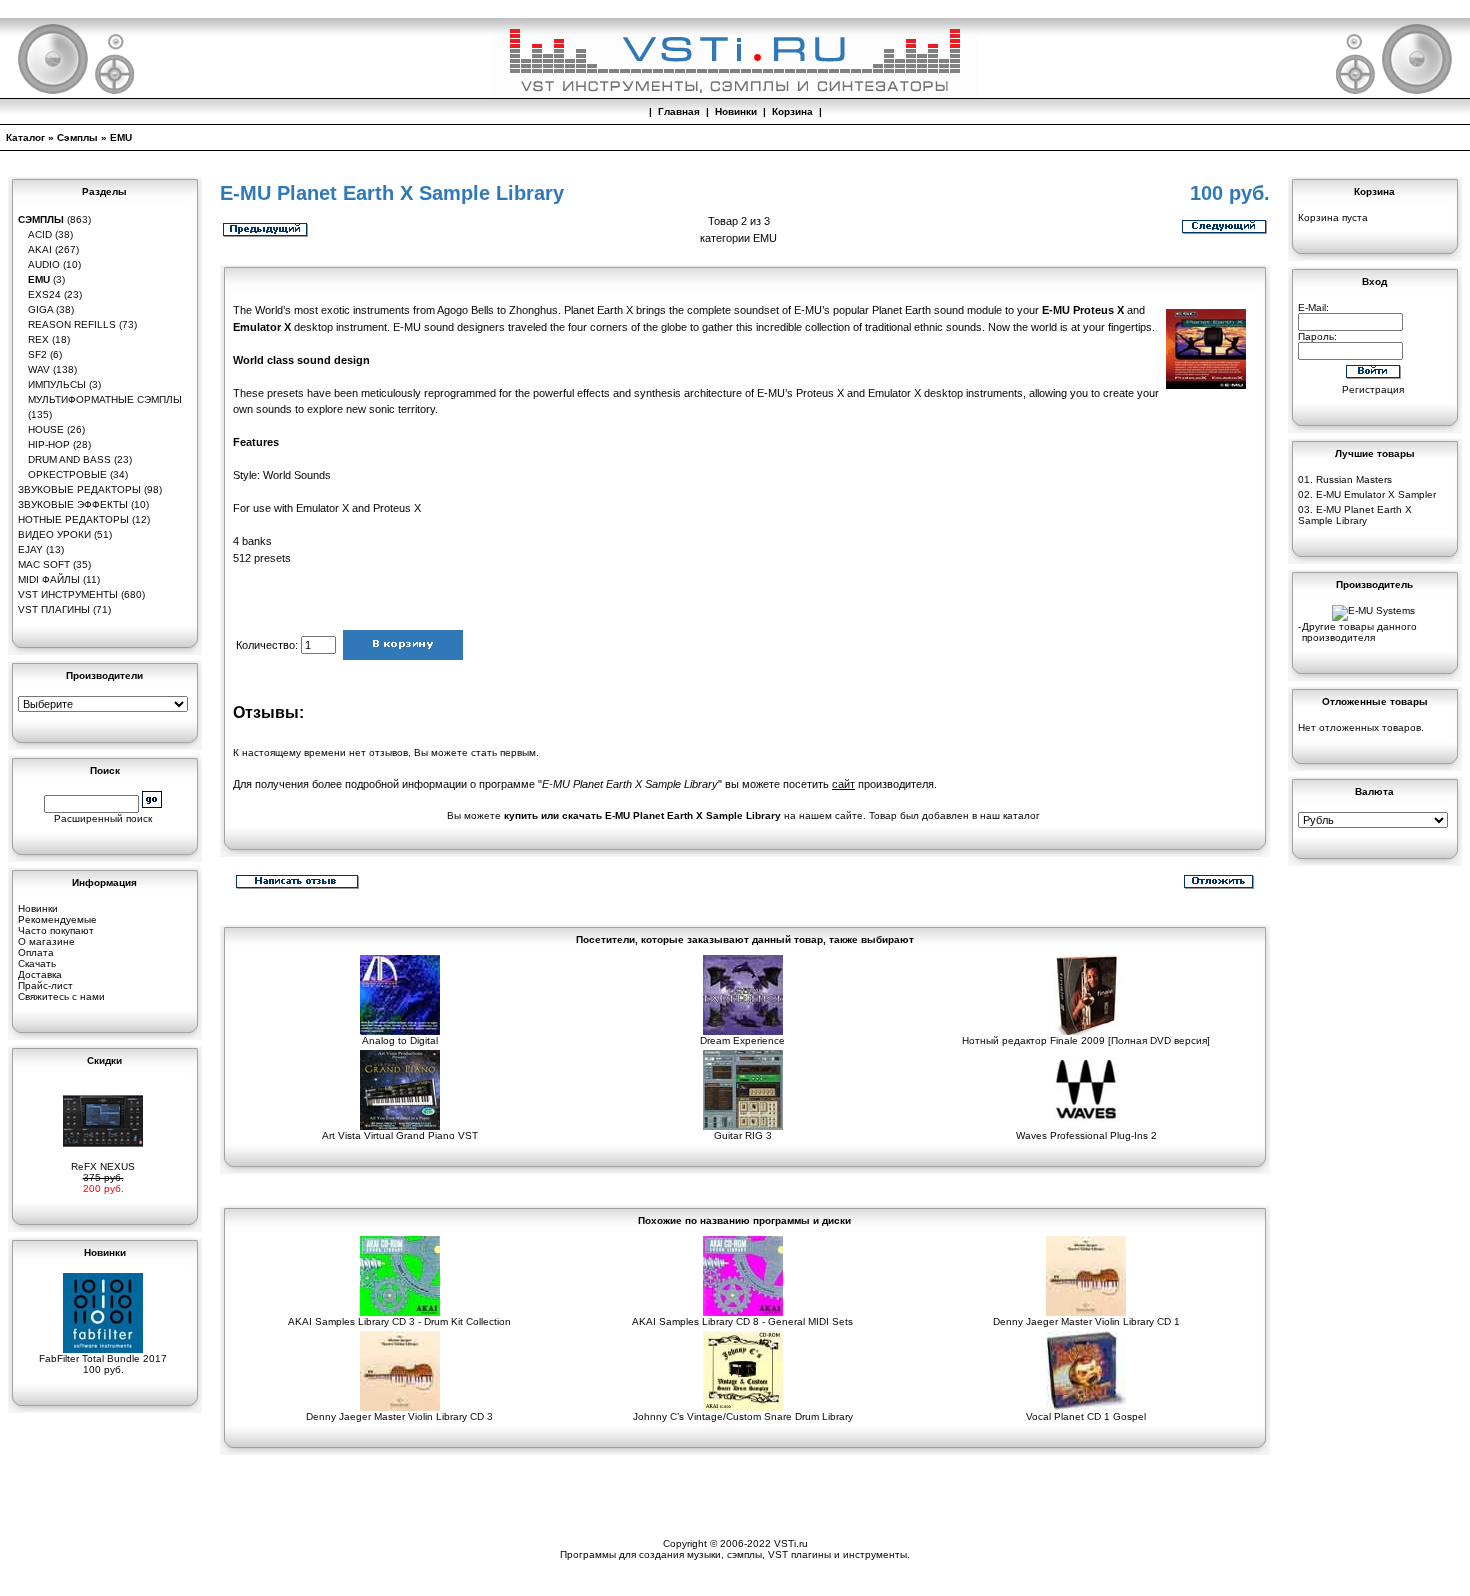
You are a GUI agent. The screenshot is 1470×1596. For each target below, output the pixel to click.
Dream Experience (742, 1040)
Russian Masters (1354, 479)
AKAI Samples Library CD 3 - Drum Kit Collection (399, 1321)
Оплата (36, 952)
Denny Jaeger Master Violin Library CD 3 (399, 1416)
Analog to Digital (400, 1040)
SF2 (37, 354)
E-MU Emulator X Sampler (1376, 494)
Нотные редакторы (73, 519)
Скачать (37, 963)
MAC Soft (44, 564)
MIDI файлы (49, 579)
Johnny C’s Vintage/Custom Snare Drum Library (743, 1416)
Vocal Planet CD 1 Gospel (1086, 1416)
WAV (39, 369)
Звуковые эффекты (73, 504)
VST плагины (54, 609)
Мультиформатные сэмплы (105, 399)
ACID (40, 234)
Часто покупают (56, 930)
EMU (121, 137)
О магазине (46, 941)
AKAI (40, 249)
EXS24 (44, 294)
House (46, 429)
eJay (30, 549)
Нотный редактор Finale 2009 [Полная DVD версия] (1086, 1040)
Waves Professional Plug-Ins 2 (1086, 1135)
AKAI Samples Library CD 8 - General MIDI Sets (742, 1321)
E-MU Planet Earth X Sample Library (1355, 515)
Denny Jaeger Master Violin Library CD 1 (1086, 1321)
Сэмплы (77, 137)
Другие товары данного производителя (1359, 632)
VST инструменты (68, 594)
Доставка (40, 974)
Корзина (792, 111)
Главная (679, 111)
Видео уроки (54, 534)
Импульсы (57, 384)
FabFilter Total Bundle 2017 (103, 1358)
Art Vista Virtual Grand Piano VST (400, 1135)
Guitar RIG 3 (743, 1135)
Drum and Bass (69, 459)
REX (38, 339)
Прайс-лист (45, 985)
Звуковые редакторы (79, 489)
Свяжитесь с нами (61, 996)
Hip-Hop (49, 444)
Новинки (736, 111)
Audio (44, 264)
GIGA (40, 309)
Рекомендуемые (57, 919)
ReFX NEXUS (103, 1166)
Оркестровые (67, 474)
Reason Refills (72, 324)
